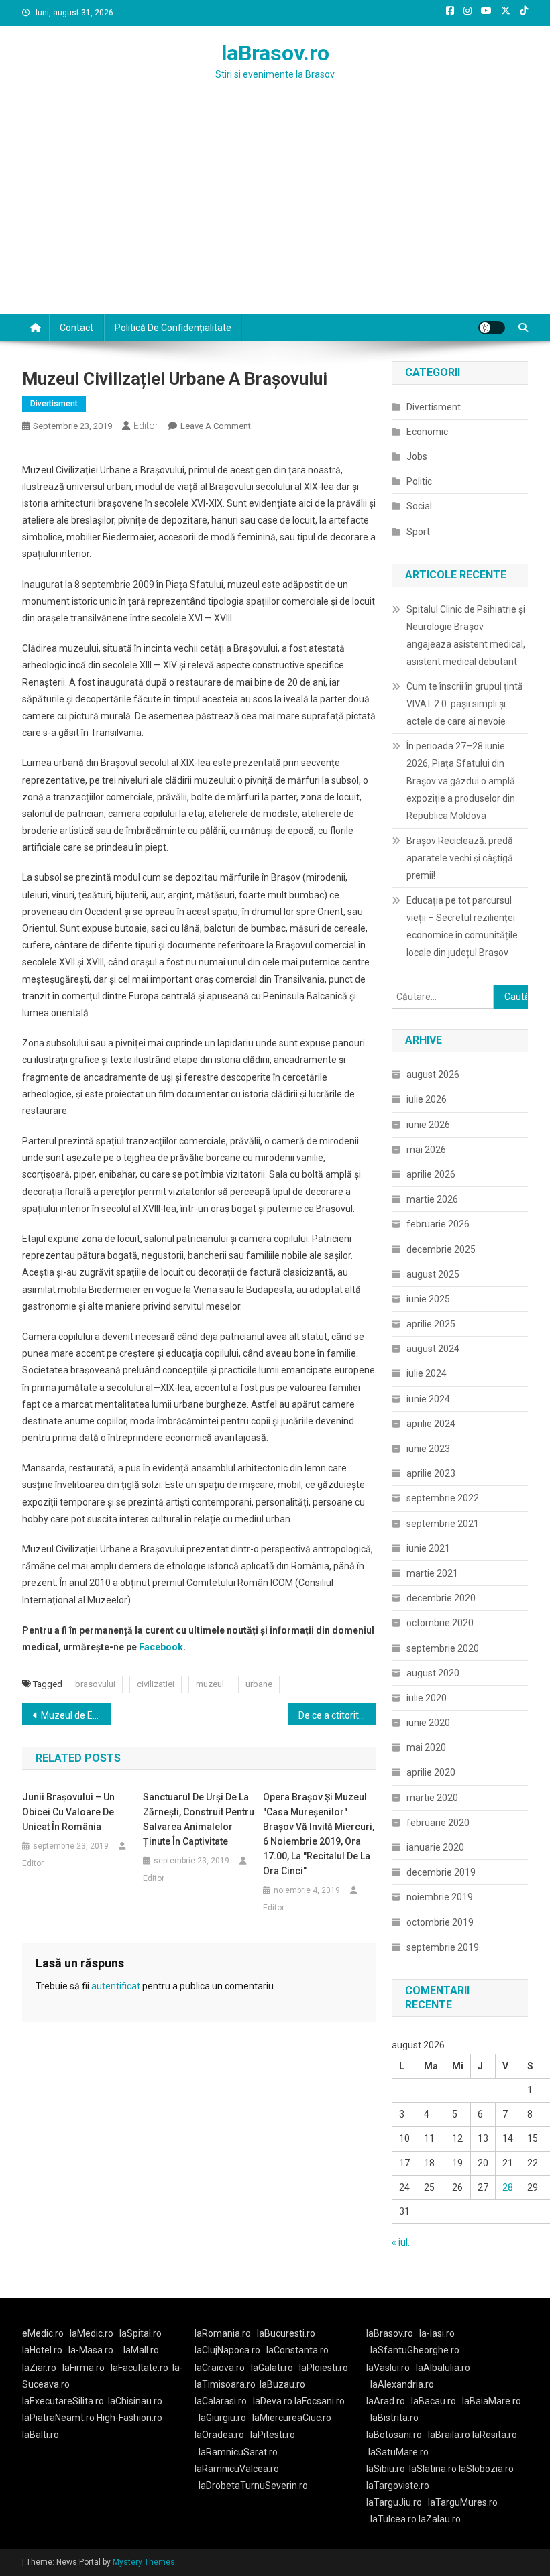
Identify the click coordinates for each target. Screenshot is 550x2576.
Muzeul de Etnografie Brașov (76, 1715)
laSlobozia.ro (486, 2469)
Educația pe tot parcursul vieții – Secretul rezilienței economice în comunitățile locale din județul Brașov (462, 926)
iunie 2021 (428, 1548)
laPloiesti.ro (324, 2368)
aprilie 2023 (431, 1473)
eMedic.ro (43, 2333)
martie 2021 (432, 1573)
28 (508, 2187)
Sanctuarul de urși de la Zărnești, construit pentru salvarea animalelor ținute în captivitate (199, 1819)
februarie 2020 (438, 1823)
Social (419, 506)
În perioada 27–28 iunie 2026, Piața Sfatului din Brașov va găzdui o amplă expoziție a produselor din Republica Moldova (461, 781)
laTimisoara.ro (225, 2384)
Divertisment (54, 404)
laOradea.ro (219, 2435)
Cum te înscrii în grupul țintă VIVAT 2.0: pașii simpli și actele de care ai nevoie (465, 704)
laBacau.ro (434, 2401)
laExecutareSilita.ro (63, 2401)
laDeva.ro (273, 2401)
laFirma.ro (84, 2368)
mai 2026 (426, 1150)
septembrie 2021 (443, 1524)
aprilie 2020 (431, 1772)
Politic (419, 481)
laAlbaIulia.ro (443, 2368)
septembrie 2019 (443, 1947)
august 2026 (433, 1075)
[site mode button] (492, 328)
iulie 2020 (427, 1698)
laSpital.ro (141, 2333)
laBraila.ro (449, 2435)
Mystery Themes (144, 2562)
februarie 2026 (438, 1224)
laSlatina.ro (433, 2469)
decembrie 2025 (441, 1249)
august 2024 (433, 1349)
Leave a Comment (216, 426)
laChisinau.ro (135, 2401)
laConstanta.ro (297, 2350)
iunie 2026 (428, 1125)
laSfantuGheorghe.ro (415, 2350)
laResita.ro (495, 2435)
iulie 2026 (427, 1099)
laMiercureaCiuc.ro (292, 2418)
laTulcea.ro (394, 2519)
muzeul (210, 1684)
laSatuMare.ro (398, 2452)
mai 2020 (426, 1747)
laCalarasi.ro (221, 2401)
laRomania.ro (223, 2333)
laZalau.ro (440, 2519)
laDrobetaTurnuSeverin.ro (253, 2486)
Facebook (161, 1647)
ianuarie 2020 (435, 1847)
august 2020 (433, 1673)
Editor (146, 426)
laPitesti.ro (273, 2435)
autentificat (116, 1986)
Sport (418, 532)
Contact (76, 328)
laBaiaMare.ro (492, 2401)
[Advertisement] (275, 214)
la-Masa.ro (91, 2350)
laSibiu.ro (386, 2469)
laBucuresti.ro (286, 2333)
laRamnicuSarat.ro (238, 2452)
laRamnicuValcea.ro (237, 2469)
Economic (427, 432)
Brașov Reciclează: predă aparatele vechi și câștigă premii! (460, 858)
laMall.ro (141, 2350)
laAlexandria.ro (402, 2384)
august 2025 (433, 1274)
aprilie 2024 (431, 1424)
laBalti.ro (41, 2435)
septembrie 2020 (443, 1648)
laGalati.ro (272, 2368)
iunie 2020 (428, 1723)
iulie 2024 (427, 1373)
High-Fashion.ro (129, 2418)
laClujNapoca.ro (227, 2350)
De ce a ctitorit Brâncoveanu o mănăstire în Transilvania (337, 1715)
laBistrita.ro (394, 2418)
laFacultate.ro (140, 2368)
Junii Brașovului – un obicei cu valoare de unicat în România (68, 1812)
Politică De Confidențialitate (173, 328)
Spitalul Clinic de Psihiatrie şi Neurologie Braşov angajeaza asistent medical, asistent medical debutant (466, 635)
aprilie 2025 (431, 1324)
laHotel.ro (42, 2350)
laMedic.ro (93, 2333)
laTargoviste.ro (398, 2486)
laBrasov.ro (275, 53)
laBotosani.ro (394, 2435)
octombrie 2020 (440, 1623)
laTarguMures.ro (463, 2502)
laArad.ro (386, 2401)
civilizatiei (156, 1684)
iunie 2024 (428, 1399)
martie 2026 (432, 1199)
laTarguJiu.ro (397, 2502)
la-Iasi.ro (437, 2333)
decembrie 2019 (441, 1872)
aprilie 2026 (431, 1174)
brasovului (95, 1684)
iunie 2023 (428, 1449)
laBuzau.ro (282, 2384)
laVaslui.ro (391, 2368)
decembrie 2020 (441, 1598)
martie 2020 (432, 1798)
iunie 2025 (428, 1299)
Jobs (417, 456)
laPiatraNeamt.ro (58, 2418)
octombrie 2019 (440, 1922)
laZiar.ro (39, 2368)
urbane (259, 1684)
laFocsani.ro (320, 2401)
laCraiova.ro (220, 2368)
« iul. (401, 2242)
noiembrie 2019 (440, 1897)
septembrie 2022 (443, 1498)
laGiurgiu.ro (225, 2418)
